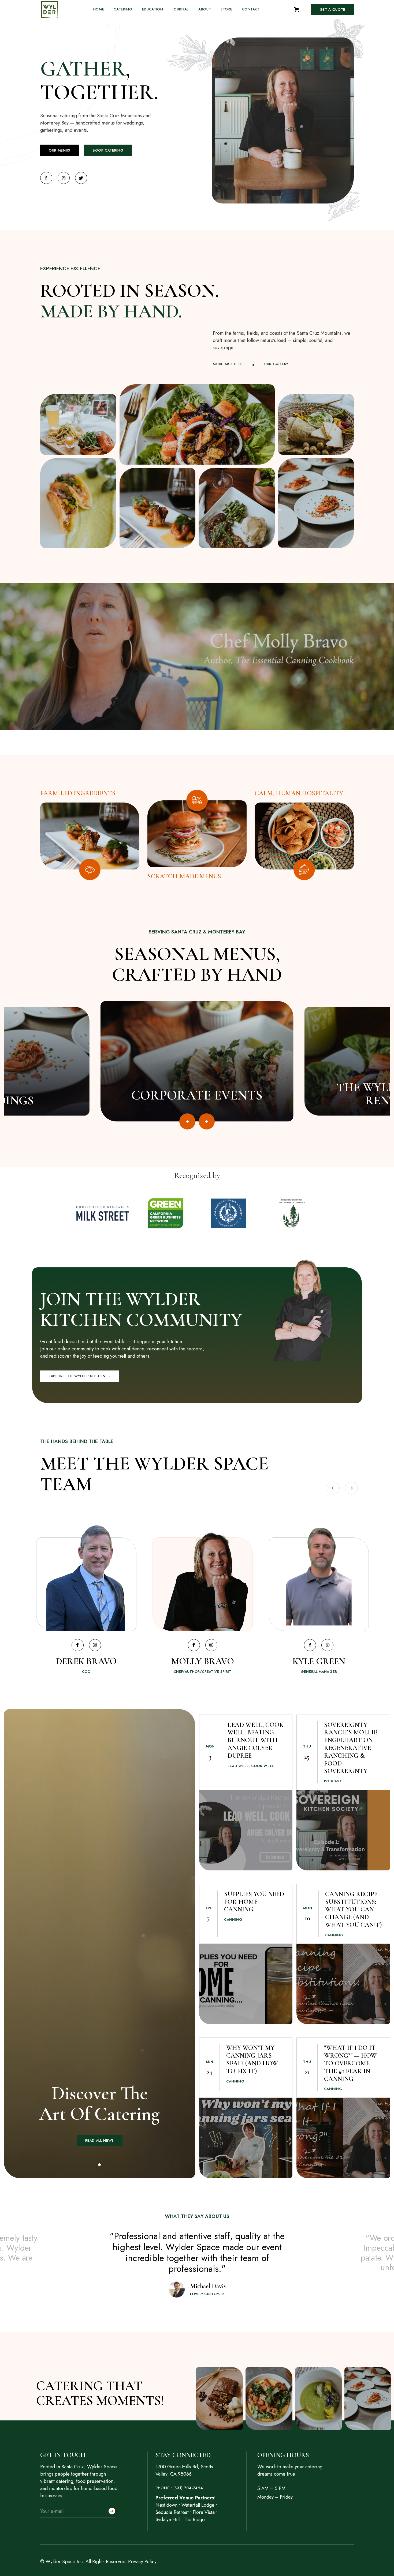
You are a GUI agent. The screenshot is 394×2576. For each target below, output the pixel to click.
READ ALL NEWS (100, 2140)
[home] (50, 9)
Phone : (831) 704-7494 (179, 2488)
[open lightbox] (78, 424)
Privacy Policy (142, 2562)
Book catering (108, 150)
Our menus (60, 150)
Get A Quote (332, 10)
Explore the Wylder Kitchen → (80, 1376)
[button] (299, 10)
